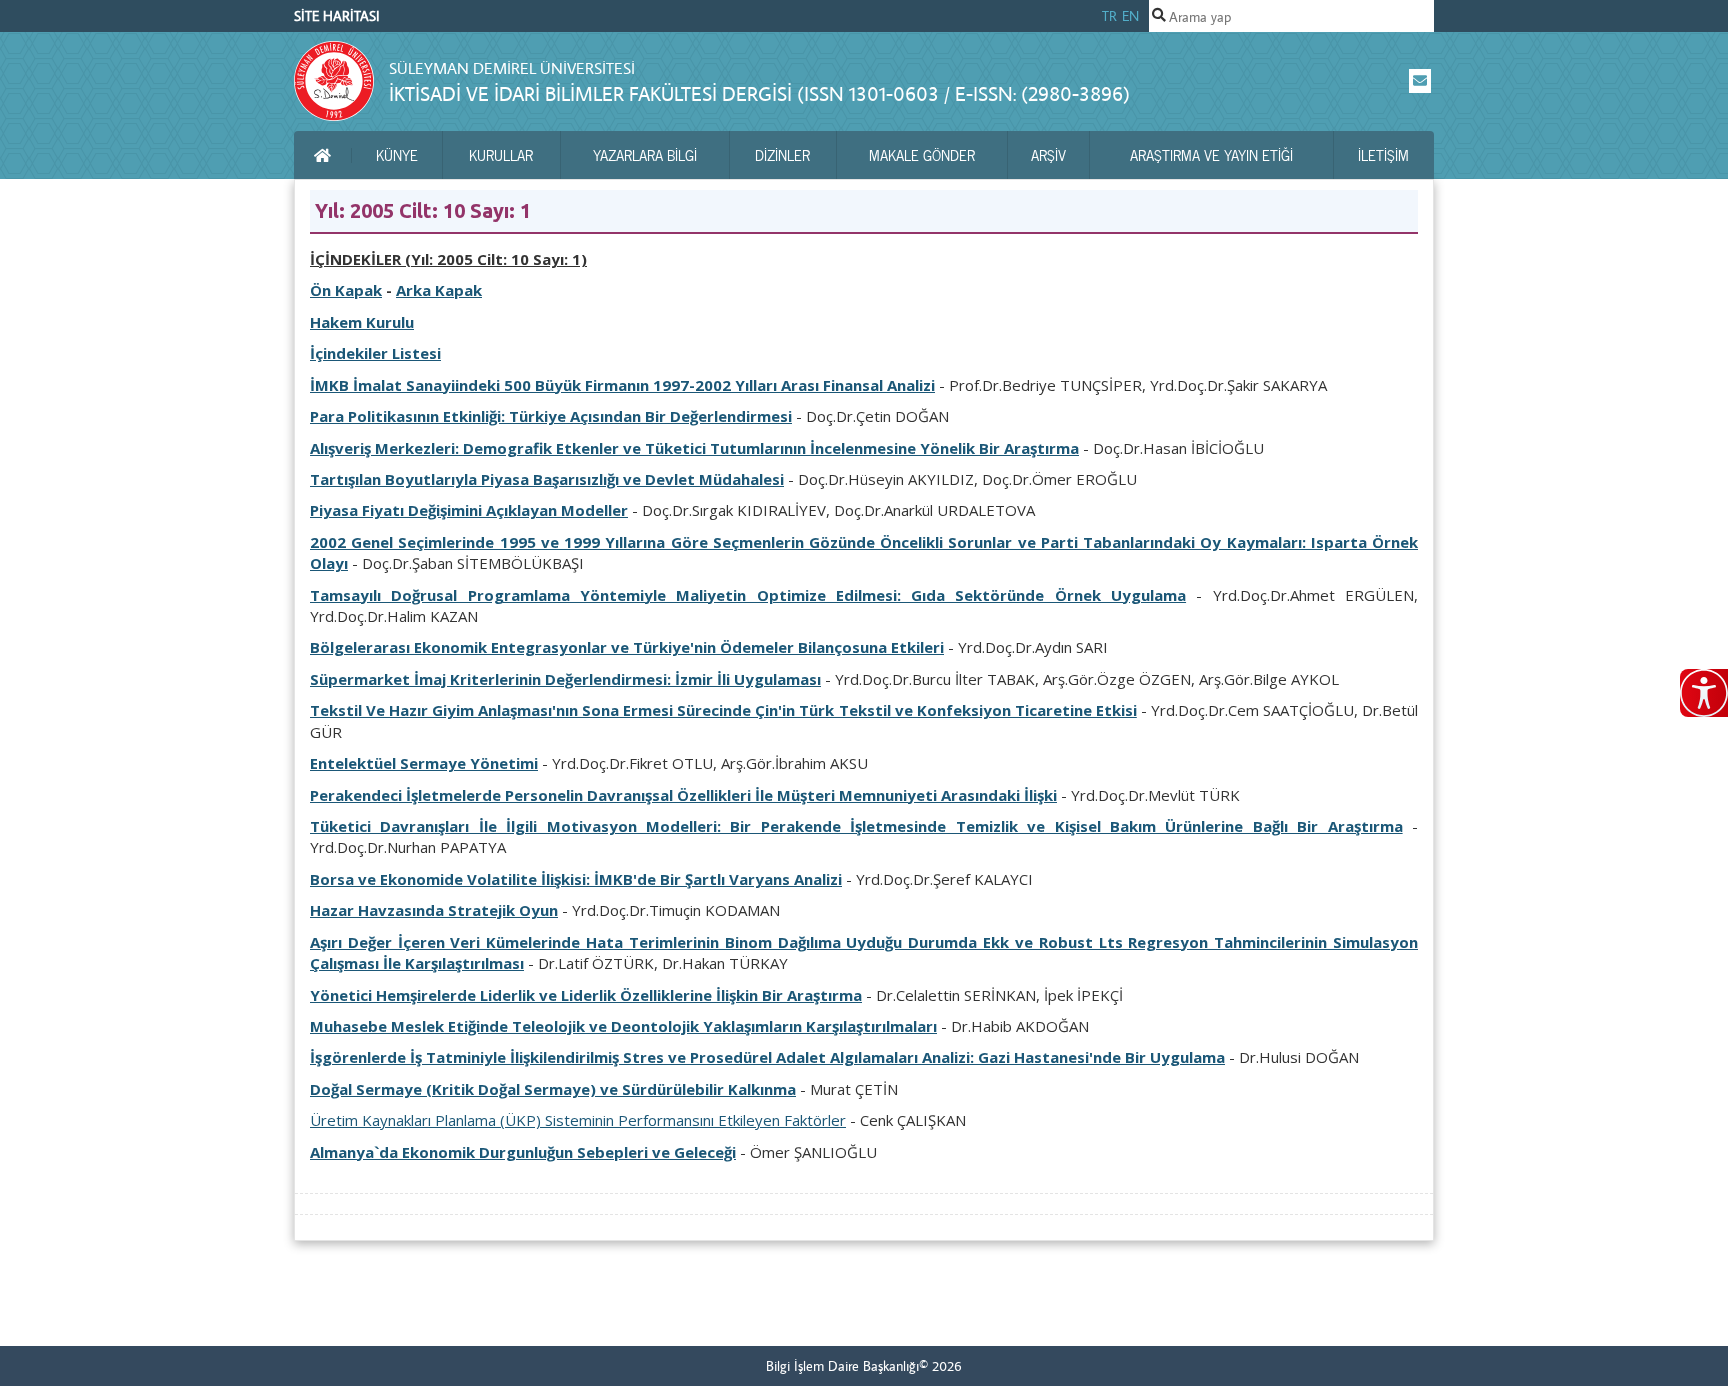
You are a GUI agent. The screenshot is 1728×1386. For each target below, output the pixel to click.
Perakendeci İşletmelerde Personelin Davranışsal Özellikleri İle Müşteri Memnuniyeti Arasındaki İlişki (683, 795)
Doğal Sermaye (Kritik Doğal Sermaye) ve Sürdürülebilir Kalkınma (553, 1089)
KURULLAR (501, 155)
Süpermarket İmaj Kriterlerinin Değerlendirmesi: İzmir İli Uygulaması (565, 679)
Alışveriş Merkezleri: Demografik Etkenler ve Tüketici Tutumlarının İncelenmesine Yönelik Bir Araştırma (694, 448)
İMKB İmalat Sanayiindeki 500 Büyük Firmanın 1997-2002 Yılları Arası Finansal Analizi (622, 385)
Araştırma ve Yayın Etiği (1211, 155)
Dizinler (782, 155)
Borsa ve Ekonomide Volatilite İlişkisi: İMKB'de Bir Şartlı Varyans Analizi (576, 879)
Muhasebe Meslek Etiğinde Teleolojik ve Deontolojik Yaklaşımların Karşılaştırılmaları (623, 1026)
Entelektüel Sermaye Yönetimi (424, 763)
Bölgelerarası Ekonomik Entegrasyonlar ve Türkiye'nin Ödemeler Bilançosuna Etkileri (627, 647)
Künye (397, 155)
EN (1130, 16)
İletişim (1383, 155)
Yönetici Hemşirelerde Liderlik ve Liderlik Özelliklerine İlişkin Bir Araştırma (586, 995)
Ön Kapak (346, 290)
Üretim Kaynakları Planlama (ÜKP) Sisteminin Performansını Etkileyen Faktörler (578, 1120)
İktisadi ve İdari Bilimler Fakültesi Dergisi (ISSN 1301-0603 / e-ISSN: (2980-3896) (759, 93)
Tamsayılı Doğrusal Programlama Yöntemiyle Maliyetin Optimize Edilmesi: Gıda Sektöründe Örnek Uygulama (748, 595)
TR (1109, 16)
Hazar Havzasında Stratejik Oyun (434, 910)
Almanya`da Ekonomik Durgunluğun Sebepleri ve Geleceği (523, 1152)
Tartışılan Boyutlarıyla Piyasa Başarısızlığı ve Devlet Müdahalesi (547, 479)
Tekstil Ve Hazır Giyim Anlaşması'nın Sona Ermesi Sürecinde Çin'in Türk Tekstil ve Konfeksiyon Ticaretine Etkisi (723, 710)
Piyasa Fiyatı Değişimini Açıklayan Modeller (469, 510)
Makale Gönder (922, 155)
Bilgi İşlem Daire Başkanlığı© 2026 (864, 1366)
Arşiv (1048, 155)
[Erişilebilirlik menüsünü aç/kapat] (1704, 693)
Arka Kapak (439, 290)
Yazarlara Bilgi (645, 155)
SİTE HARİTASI (337, 16)
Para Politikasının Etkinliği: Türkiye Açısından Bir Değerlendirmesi (551, 416)
